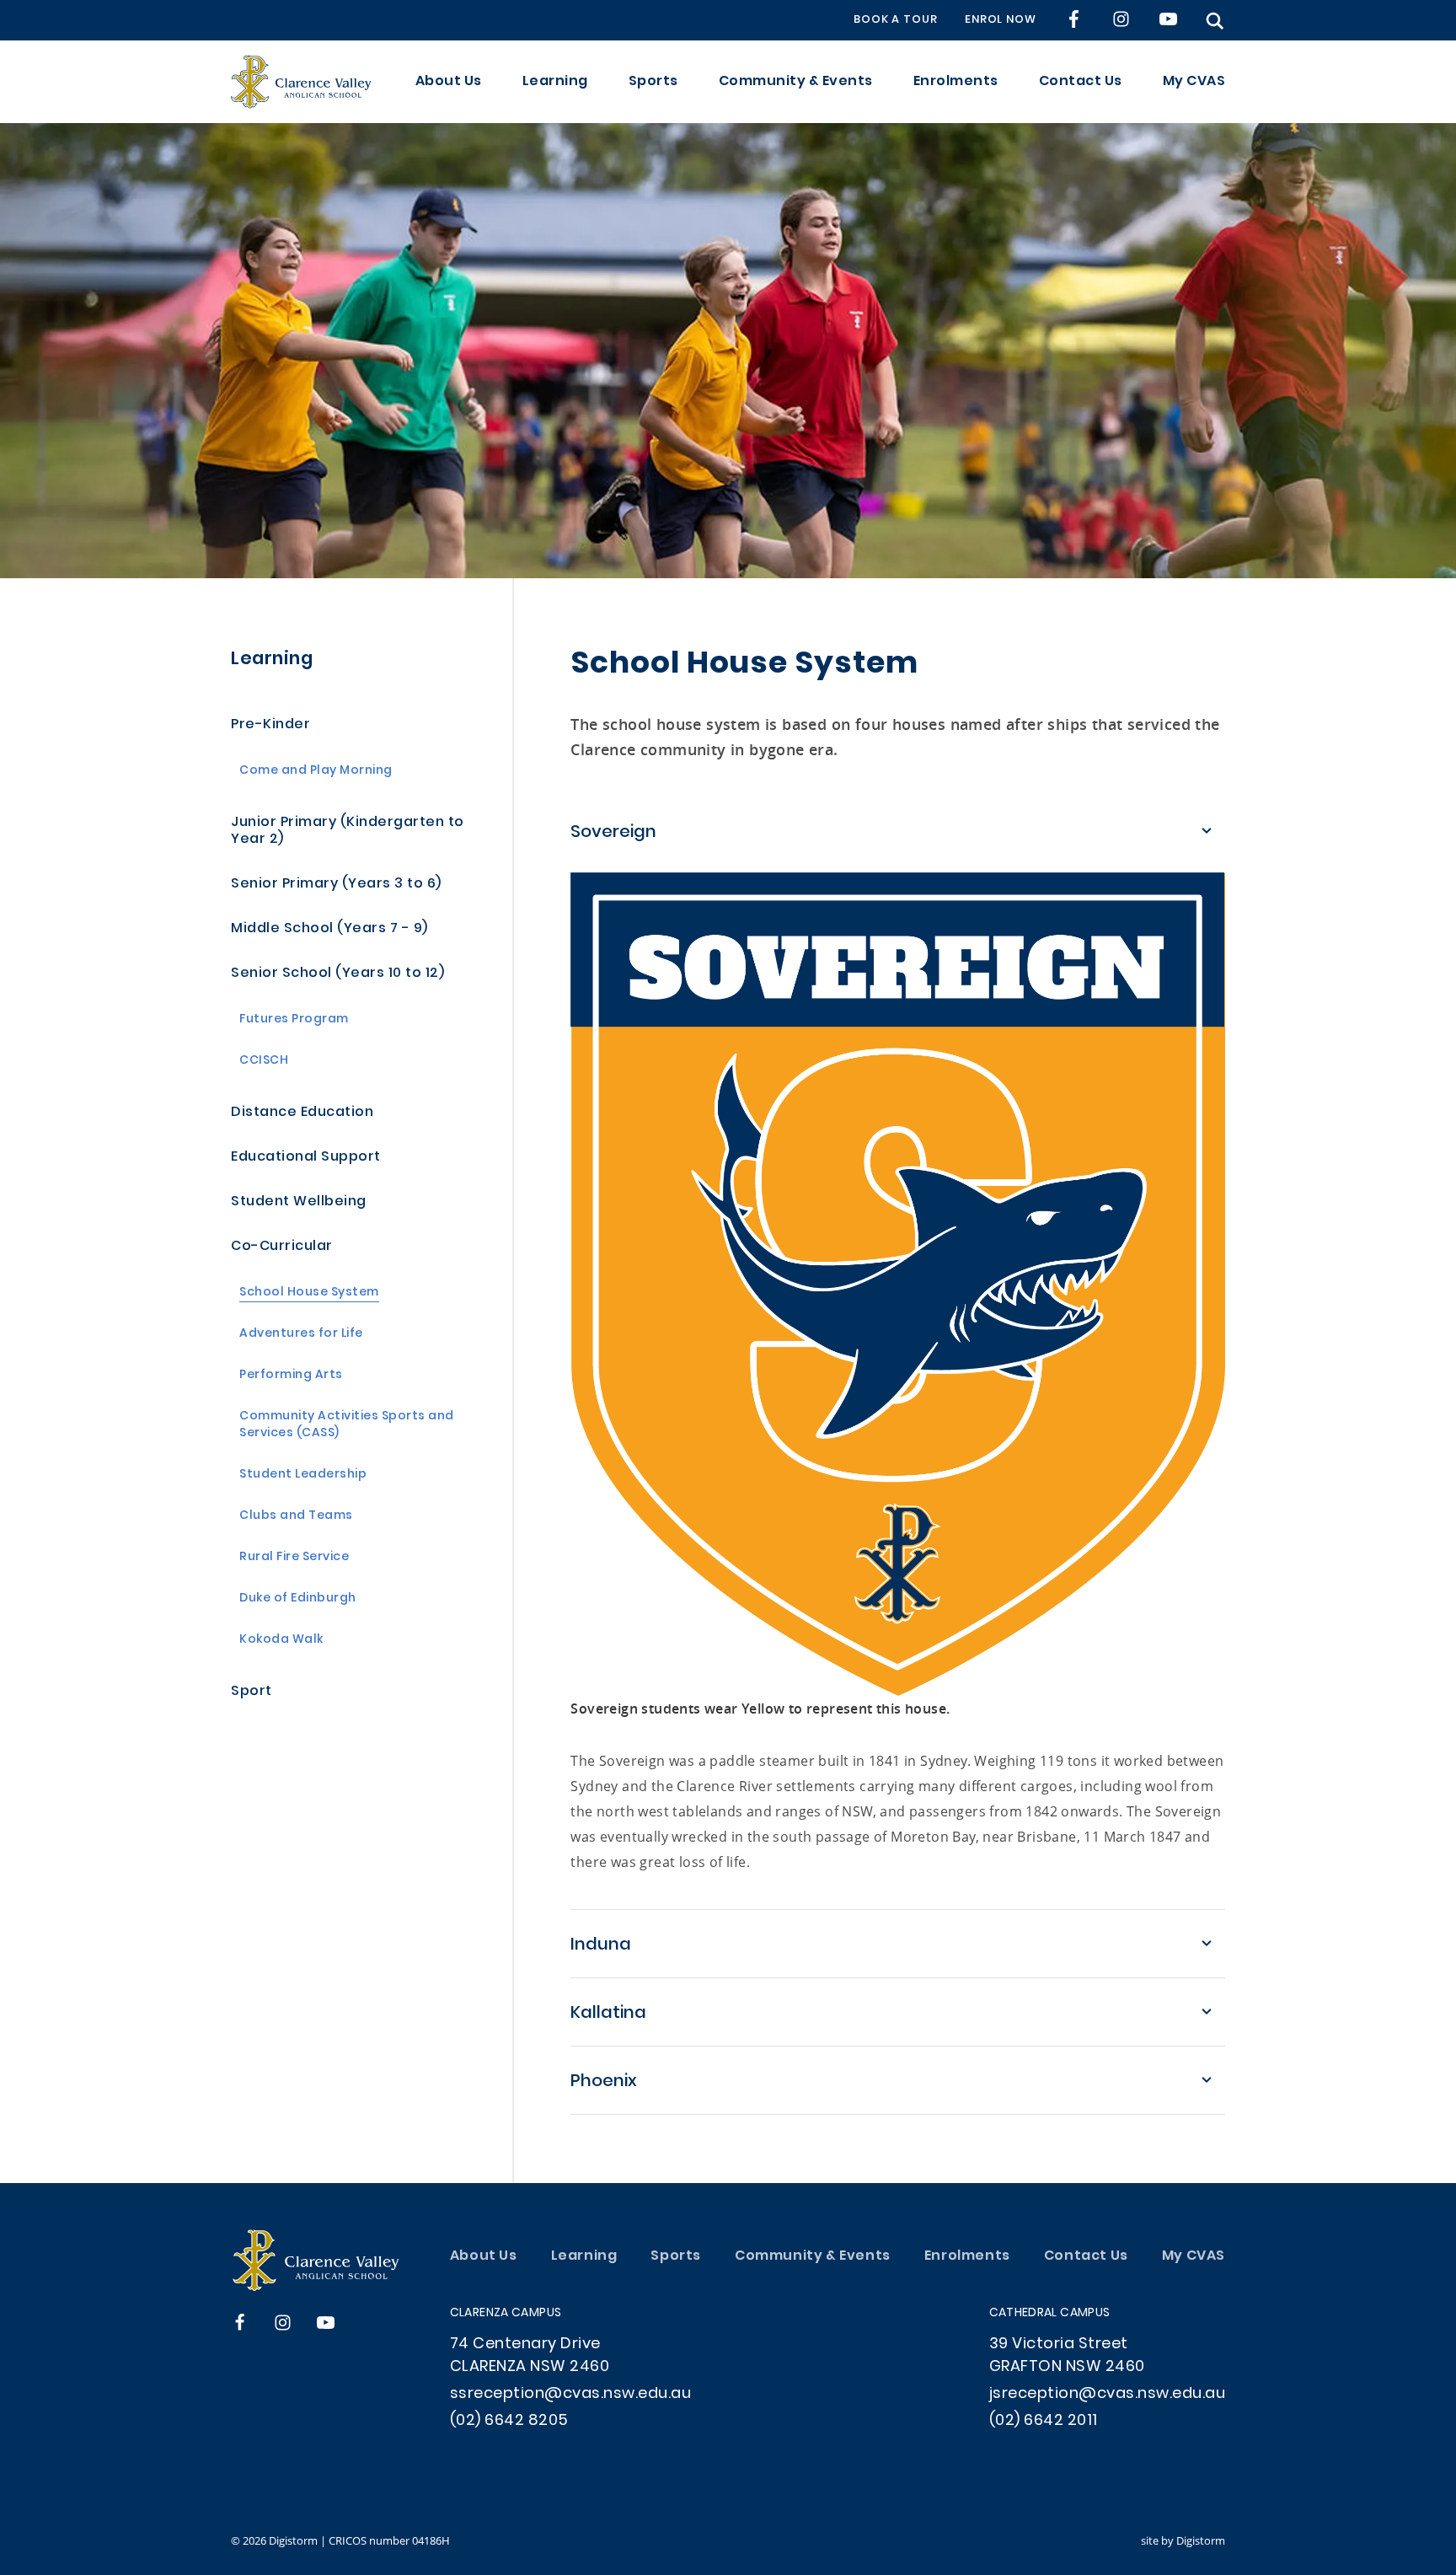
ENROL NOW (1001, 20)
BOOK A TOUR (896, 20)
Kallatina (608, 2014)
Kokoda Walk (281, 1641)
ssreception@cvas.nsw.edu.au (571, 2394)
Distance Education (302, 1113)
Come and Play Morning (316, 772)
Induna (601, 1945)
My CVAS (1194, 82)
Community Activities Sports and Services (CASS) (347, 1426)
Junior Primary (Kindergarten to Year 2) (348, 832)
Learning (555, 82)
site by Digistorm (1183, 2540)
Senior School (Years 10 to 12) (337, 974)
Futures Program (294, 1020)
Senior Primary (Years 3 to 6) (336, 885)
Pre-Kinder (270, 725)
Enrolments (956, 82)
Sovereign (613, 833)
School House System (309, 1293)
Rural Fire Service (294, 1558)
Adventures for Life (301, 1335)
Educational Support (306, 1158)
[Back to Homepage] (301, 82)
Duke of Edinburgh (298, 1599)
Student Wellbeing (299, 1202)
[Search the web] (1215, 21)
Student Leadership (303, 1475)
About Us (449, 82)
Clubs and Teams (296, 1517)
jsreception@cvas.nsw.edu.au (1108, 2394)
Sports (653, 82)
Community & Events (796, 82)
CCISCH (264, 1062)
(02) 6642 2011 (1044, 2421)
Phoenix (604, 2082)
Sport (252, 1692)
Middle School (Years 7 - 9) (329, 929)
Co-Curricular (282, 1247)
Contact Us (1081, 82)
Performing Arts (291, 1376)
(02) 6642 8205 (509, 2421)
